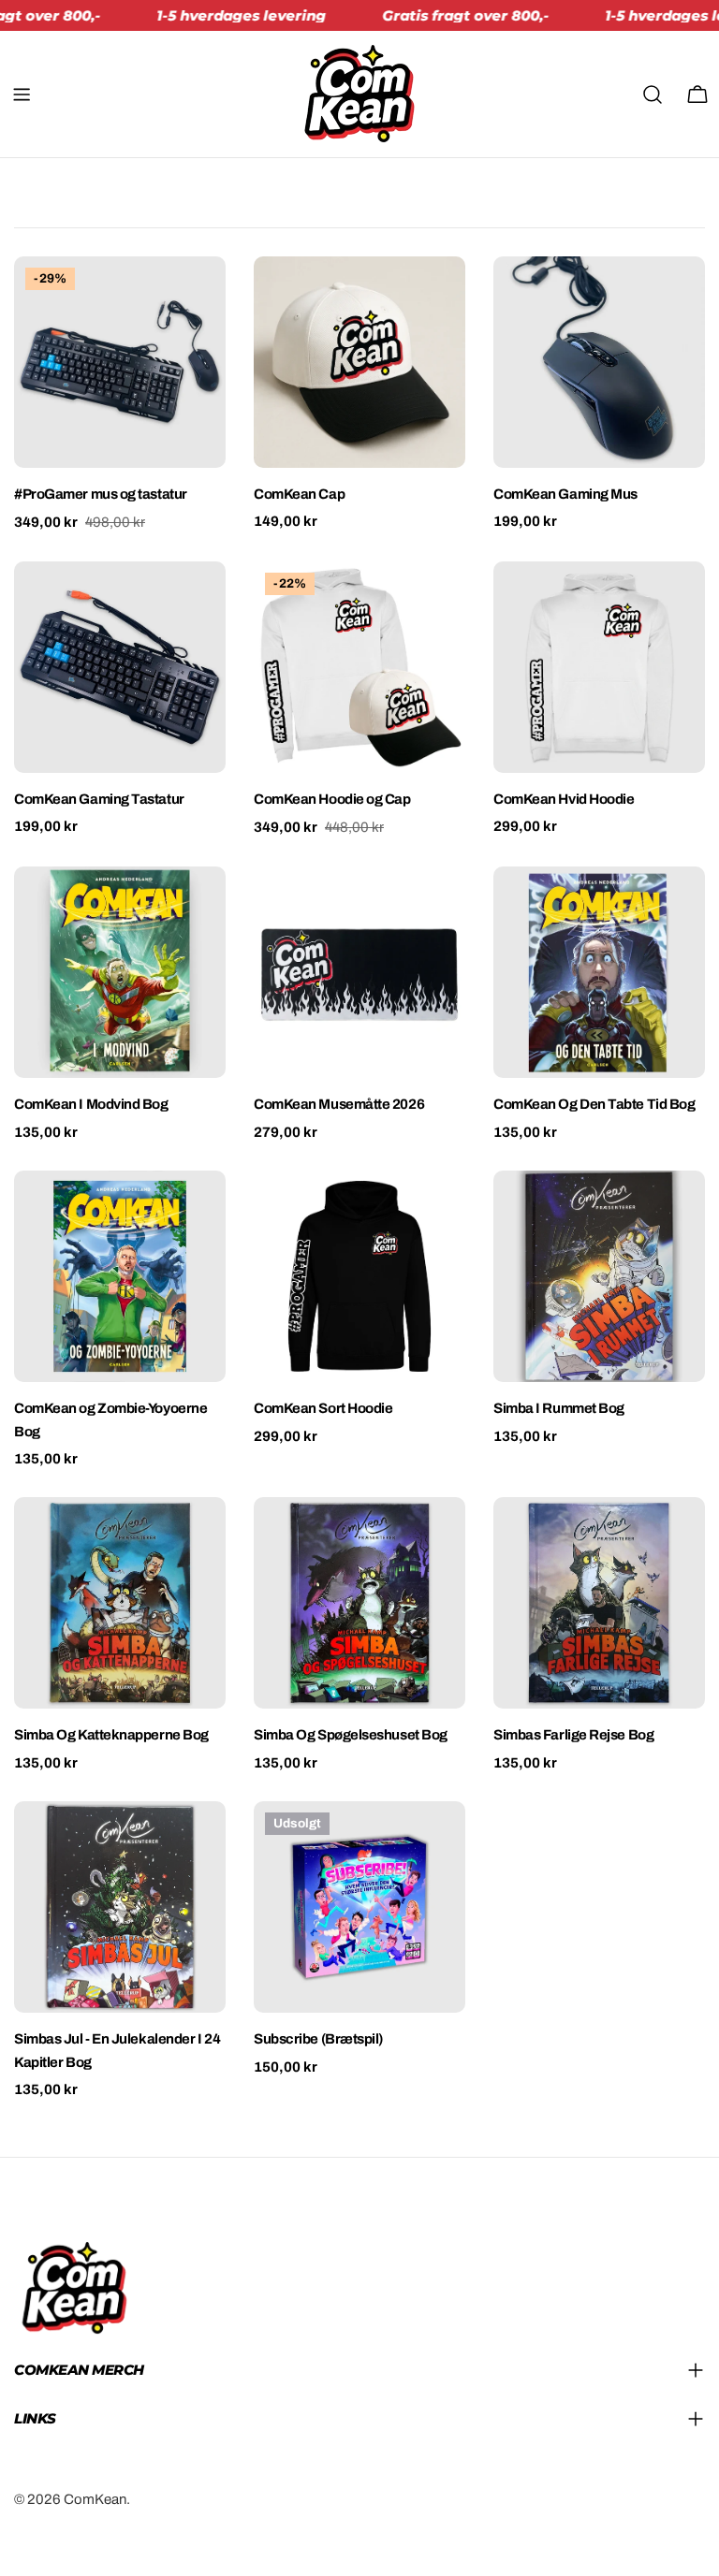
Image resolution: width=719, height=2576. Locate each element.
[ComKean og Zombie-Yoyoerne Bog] (120, 1276)
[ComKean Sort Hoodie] (359, 1276)
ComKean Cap (299, 494)
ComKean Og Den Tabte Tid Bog (594, 1104)
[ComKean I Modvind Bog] (120, 972)
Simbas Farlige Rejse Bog (573, 1735)
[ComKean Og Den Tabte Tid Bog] (599, 972)
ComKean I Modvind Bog (91, 1104)
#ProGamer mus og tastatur (101, 494)
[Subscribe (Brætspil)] (359, 1907)
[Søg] (653, 95)
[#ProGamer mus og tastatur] (120, 362)
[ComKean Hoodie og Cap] (359, 667)
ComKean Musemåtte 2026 (339, 1104)
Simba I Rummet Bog (559, 1408)
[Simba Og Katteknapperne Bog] (120, 1603)
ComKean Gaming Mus (565, 494)
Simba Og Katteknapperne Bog (111, 1735)
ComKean (95, 2499)
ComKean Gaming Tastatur (99, 799)
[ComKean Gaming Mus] (599, 362)
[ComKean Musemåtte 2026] (359, 972)
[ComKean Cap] (359, 362)
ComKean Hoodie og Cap (332, 799)
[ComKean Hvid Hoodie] (599, 667)
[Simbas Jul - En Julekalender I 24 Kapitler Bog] (120, 1907)
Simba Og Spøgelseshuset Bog (351, 1735)
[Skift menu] (22, 95)
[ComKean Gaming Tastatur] (120, 667)
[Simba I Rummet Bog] (599, 1276)
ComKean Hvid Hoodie (564, 799)
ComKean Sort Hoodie (323, 1408)
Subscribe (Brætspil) (318, 2039)
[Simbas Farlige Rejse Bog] (599, 1603)
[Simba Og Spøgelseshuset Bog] (359, 1603)
